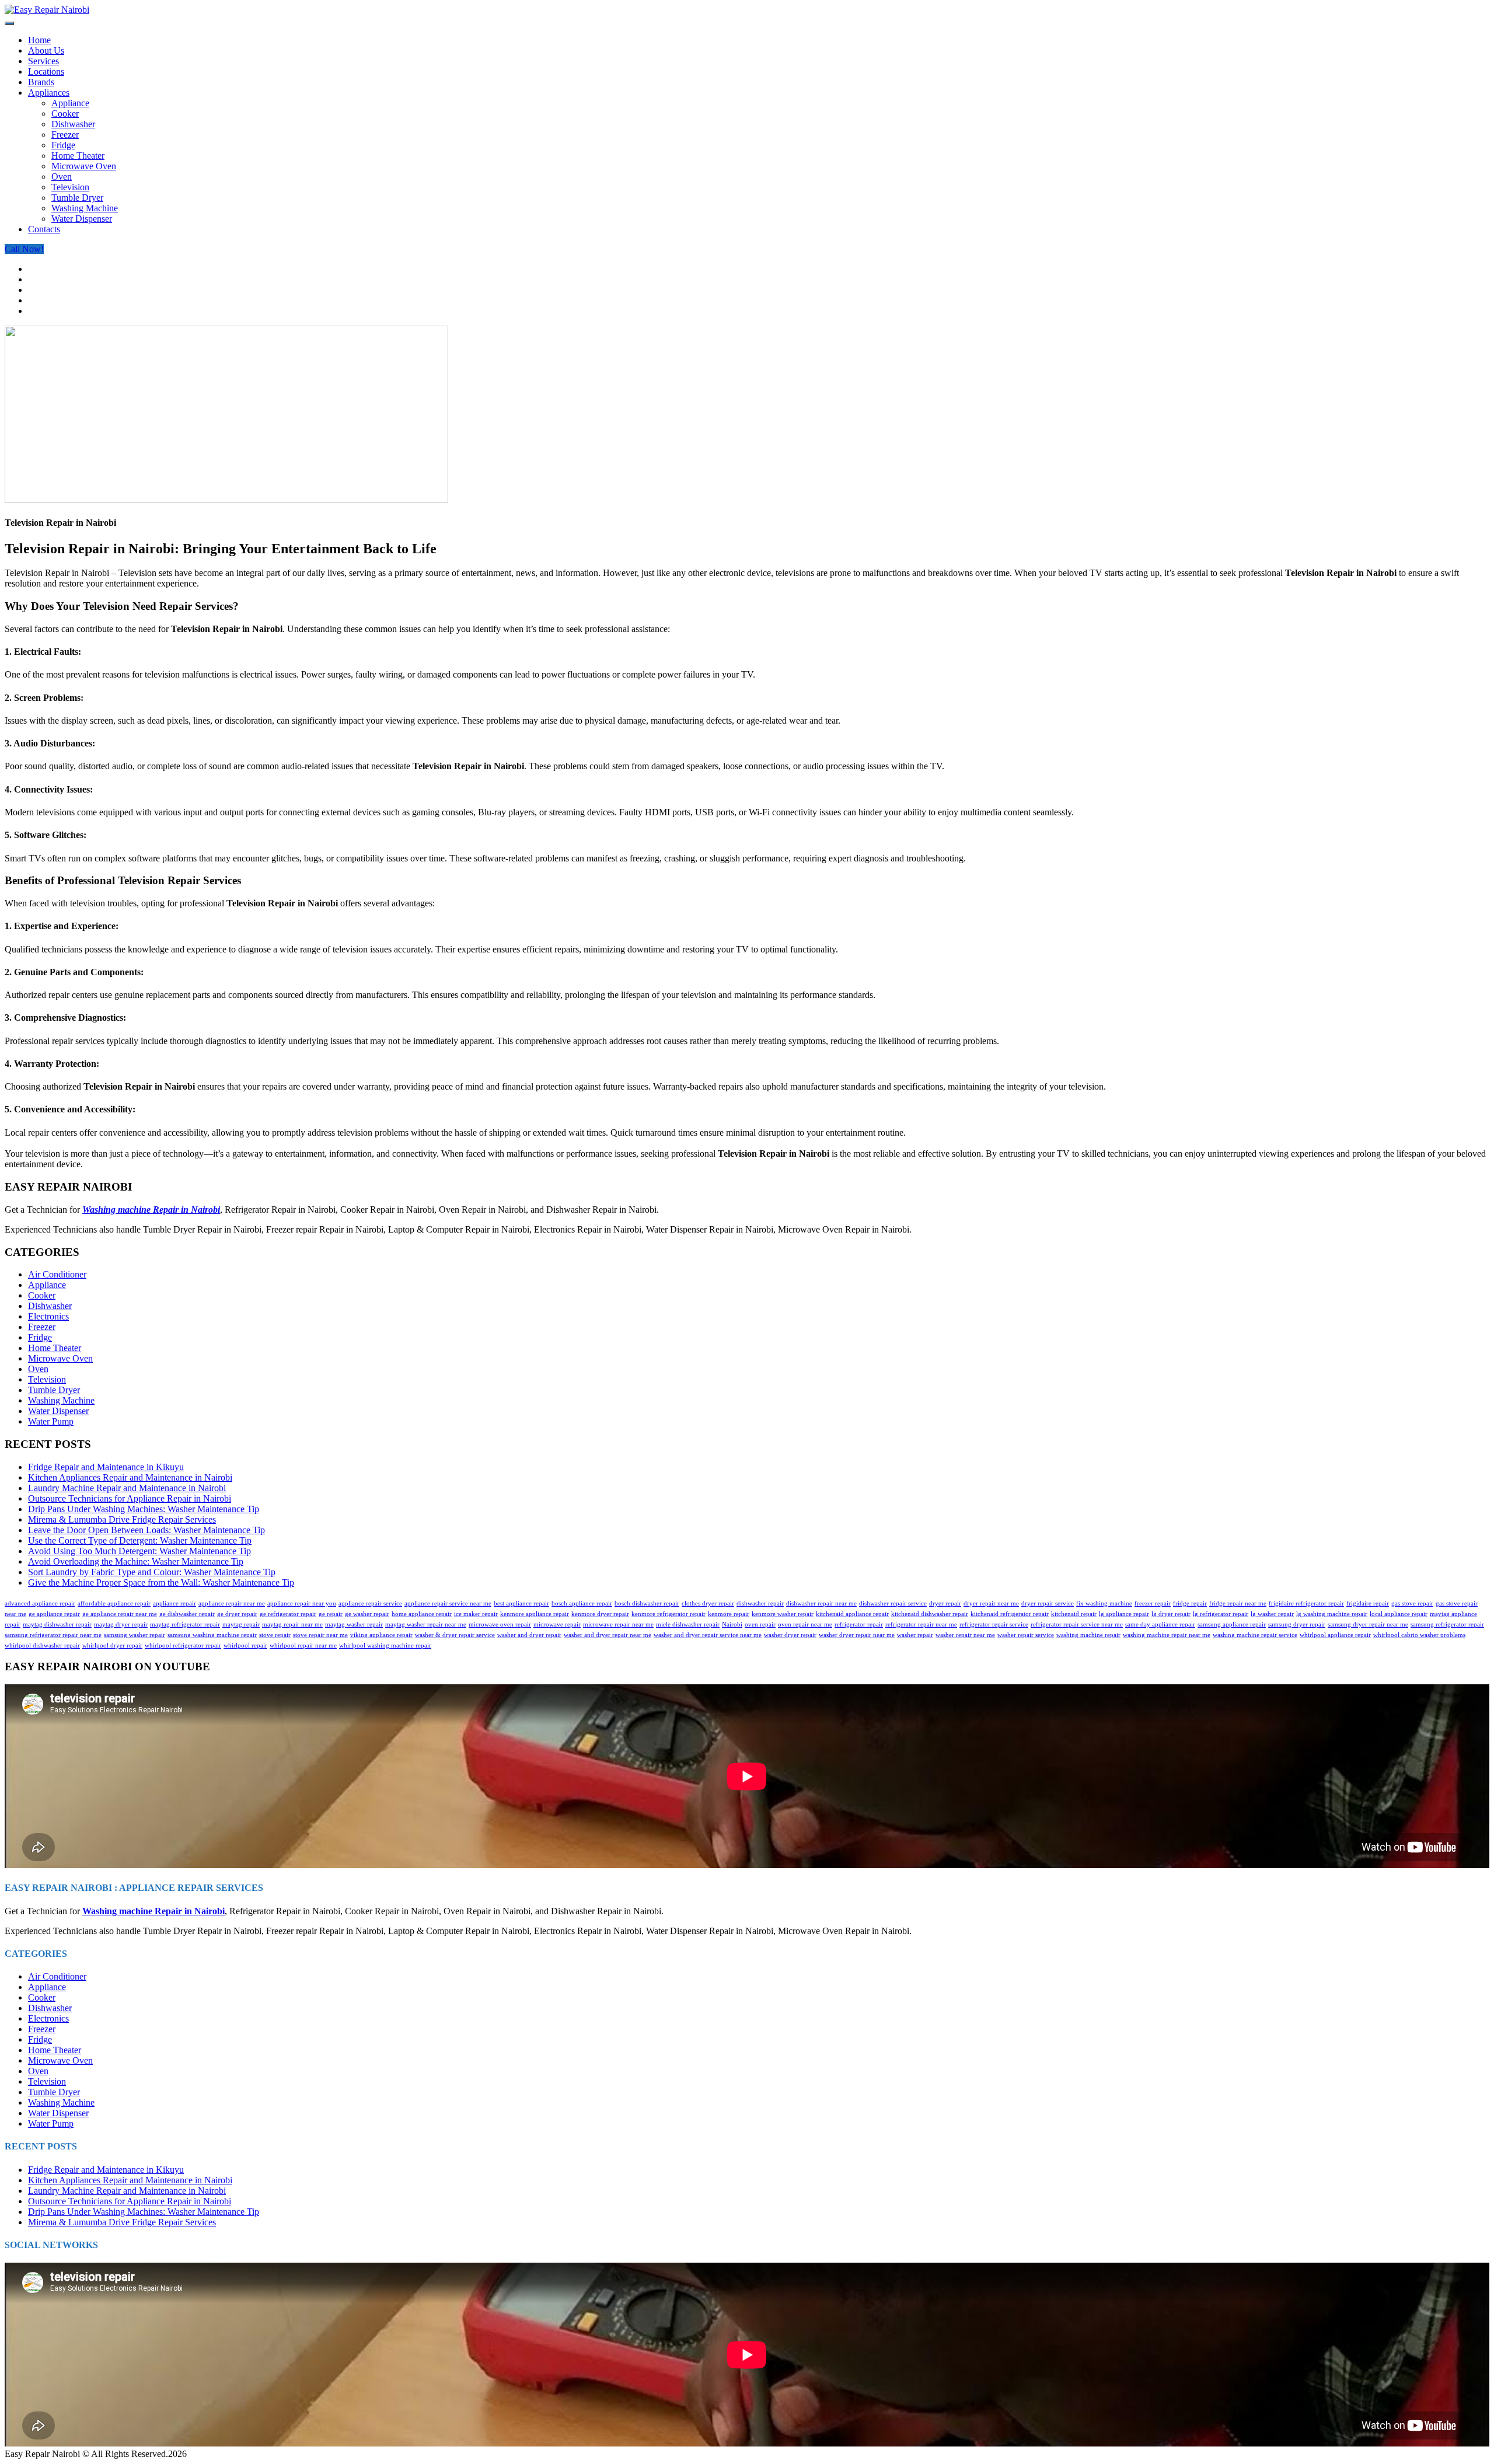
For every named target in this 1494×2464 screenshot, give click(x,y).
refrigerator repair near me (921, 1624)
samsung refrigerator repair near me (53, 1635)
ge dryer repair (237, 1614)
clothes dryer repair (708, 1603)
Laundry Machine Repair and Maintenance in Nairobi (127, 1488)
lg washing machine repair (1332, 1614)
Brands (41, 82)
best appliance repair (521, 1603)
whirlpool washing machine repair (385, 1645)
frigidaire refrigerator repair (1306, 1603)
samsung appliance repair (1232, 1624)
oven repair (760, 1624)
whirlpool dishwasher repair (42, 1645)
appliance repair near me (232, 1603)
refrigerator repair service (994, 1624)
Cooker (65, 114)
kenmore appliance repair (535, 1614)
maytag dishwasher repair (57, 1624)
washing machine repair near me (1167, 1635)
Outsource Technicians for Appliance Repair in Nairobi (130, 1498)
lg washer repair (1272, 1614)
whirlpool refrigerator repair (183, 1645)
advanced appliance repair (40, 1603)
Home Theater (78, 156)
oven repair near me (805, 1624)
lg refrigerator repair (1221, 1614)
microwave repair (557, 1624)
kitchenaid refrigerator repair (1010, 1614)
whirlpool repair (245, 1645)
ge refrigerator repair (288, 1614)
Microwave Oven (84, 166)
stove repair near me (320, 1635)
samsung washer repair (135, 1635)
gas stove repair (1412, 1603)
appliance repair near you (302, 1603)
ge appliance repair (54, 1614)
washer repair (915, 1635)
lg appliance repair (1124, 1614)
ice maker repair (476, 1614)
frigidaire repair (1368, 1603)
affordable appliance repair (114, 1603)
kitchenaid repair (1074, 1614)
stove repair (275, 1635)
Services (43, 61)
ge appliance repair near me (120, 1614)
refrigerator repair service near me (1077, 1624)
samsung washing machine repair (212, 1635)
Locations (46, 71)
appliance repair (174, 1603)
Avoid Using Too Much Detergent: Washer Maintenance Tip (139, 1551)
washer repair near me (965, 1635)
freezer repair (1153, 1603)
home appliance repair (422, 1614)
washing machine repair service (1255, 1635)
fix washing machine (1104, 1603)
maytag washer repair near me (426, 1624)
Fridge (63, 145)
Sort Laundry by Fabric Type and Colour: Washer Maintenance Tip (152, 1572)
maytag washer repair (354, 1624)
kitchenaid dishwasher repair (930, 1614)
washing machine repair (1088, 1635)
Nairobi (732, 1624)
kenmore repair (729, 1614)
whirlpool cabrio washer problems (1419, 1635)
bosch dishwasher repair (647, 1603)
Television (70, 187)
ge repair (331, 1614)
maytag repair (241, 1624)
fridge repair (1190, 1603)
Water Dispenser (82, 219)
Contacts (44, 229)
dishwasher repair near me (821, 1603)
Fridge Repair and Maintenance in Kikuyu (106, 1467)
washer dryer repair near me (857, 1635)
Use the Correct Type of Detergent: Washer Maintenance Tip (140, 1540)
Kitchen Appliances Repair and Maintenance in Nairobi (130, 1477)
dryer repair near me (991, 1603)
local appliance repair (1399, 1614)
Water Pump (51, 1421)
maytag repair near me (292, 1624)
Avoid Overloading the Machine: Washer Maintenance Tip (136, 1561)
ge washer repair (367, 1614)
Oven (62, 177)
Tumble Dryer (77, 198)
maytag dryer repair (121, 1624)
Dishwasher (73, 124)
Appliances (49, 93)
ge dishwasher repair (187, 1614)
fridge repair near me (1238, 1603)
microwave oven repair (500, 1624)
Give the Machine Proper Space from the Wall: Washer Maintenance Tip (161, 1582)
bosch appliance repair (582, 1603)
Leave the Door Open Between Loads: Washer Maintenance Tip (146, 1530)
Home (39, 40)
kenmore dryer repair (600, 1614)
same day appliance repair (1160, 1624)
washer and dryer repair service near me (708, 1635)
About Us (46, 50)
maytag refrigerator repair (185, 1624)
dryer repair (945, 1603)
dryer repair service (1048, 1603)
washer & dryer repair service (455, 1635)
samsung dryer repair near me (1368, 1624)
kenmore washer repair (783, 1614)
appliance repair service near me (448, 1603)
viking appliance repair (381, 1635)
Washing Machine (85, 208)
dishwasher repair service (893, 1603)
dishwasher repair (760, 1603)
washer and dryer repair (529, 1635)
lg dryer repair (1171, 1614)
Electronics (48, 1316)
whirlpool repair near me (303, 1645)
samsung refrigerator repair (1447, 1624)
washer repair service (1026, 1635)
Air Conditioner (57, 1274)
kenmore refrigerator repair (669, 1614)
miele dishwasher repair (688, 1624)
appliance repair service (370, 1603)
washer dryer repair (790, 1635)
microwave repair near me (618, 1624)
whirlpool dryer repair (112, 1645)
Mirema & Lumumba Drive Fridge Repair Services (122, 1519)
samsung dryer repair (1297, 1624)
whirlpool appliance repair (1335, 1635)
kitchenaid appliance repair (852, 1614)
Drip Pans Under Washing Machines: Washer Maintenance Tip (144, 1509)
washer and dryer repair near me (608, 1635)
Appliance (70, 103)
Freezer (65, 135)
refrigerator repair (859, 1624)
